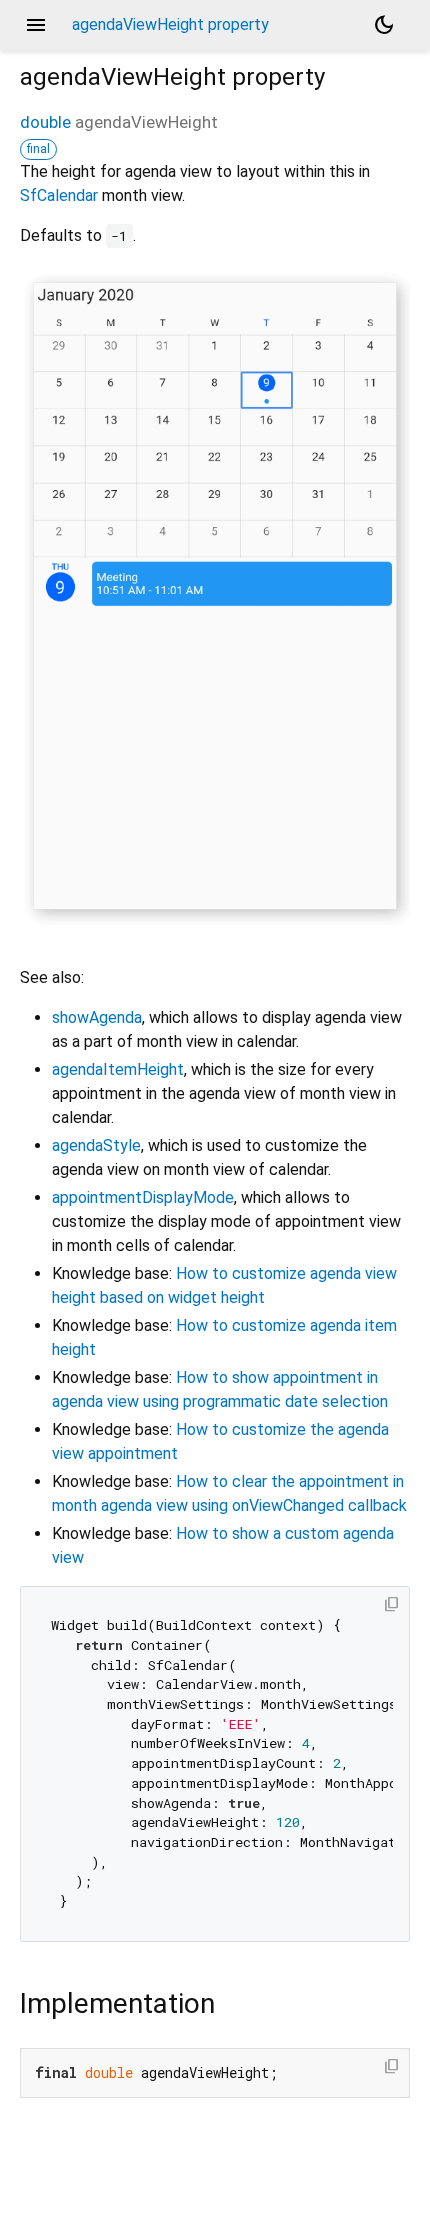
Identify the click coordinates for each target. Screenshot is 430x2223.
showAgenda (97, 1017)
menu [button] (36, 25)
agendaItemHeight (118, 1069)
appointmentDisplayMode (143, 1197)
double (45, 122)
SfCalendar (59, 195)
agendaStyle (96, 1145)
